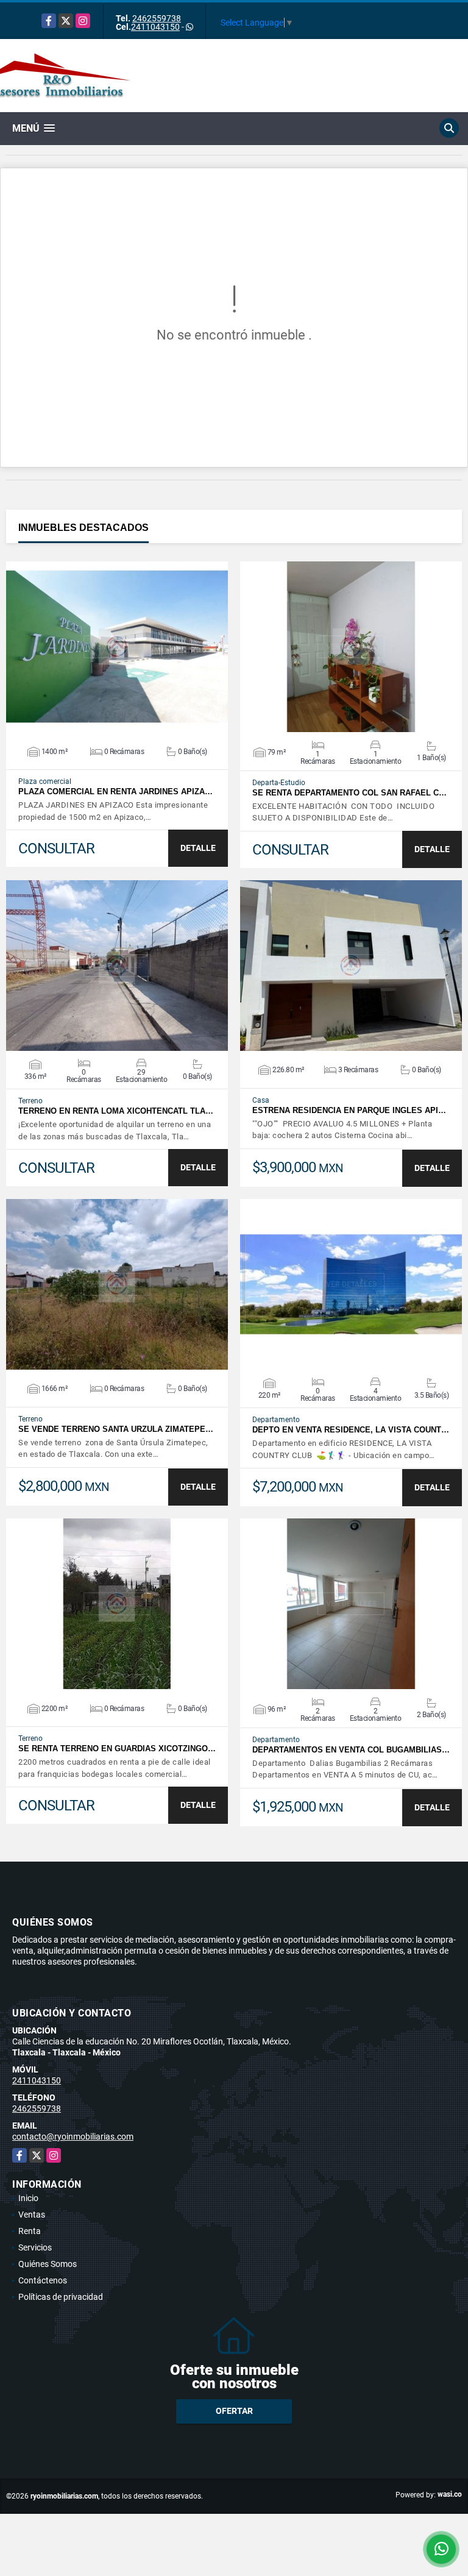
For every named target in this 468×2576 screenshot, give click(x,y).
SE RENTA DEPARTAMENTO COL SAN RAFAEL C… (349, 793)
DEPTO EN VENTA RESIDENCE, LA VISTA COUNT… (351, 1430)
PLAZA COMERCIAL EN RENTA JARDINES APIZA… (115, 792)
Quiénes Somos (48, 2264)
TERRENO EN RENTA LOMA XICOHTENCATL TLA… (116, 1111)
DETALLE (198, 848)
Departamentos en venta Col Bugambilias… (351, 1750)
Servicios (35, 2247)
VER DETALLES (117, 647)
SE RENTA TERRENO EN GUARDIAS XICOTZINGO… (117, 1749)
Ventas (32, 2215)
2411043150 (155, 27)
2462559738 (157, 18)
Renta (30, 2231)
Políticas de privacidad (61, 2297)
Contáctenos (43, 2280)
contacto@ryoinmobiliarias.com (73, 2137)
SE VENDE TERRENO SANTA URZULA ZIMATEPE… (116, 1429)
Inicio (28, 2198)
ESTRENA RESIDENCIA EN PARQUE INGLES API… (349, 1110)
